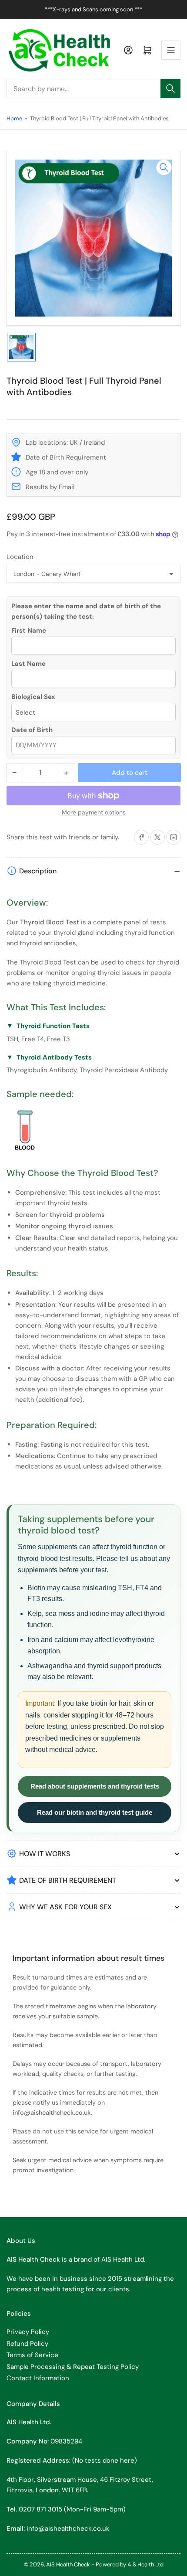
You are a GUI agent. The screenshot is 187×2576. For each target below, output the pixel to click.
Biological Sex (33, 697)
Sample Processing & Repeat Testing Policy (73, 2367)
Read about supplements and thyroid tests (95, 1786)
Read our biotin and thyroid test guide (95, 1812)
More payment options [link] (94, 812)
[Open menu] (171, 50)
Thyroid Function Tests (53, 1026)
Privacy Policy (28, 2332)
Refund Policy (27, 2344)
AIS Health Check (68, 2564)
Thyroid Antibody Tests (54, 1057)
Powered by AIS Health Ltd (130, 2564)
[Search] (170, 89)
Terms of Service (32, 2355)
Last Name (28, 664)
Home (14, 118)
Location (20, 557)
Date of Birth (32, 730)
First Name (29, 630)
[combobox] (93, 89)
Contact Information (38, 2378)
